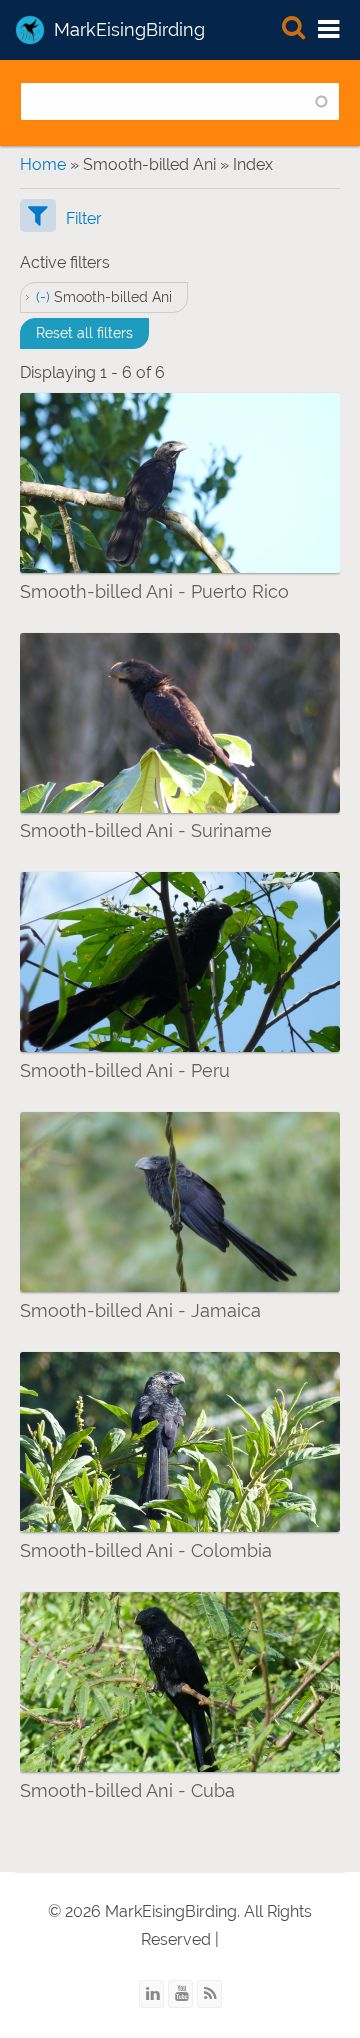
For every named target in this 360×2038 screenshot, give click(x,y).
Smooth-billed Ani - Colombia (146, 1550)
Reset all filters (84, 333)
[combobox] (180, 101)
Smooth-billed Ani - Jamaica (140, 1310)
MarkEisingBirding (129, 29)
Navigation (330, 30)
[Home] (30, 30)
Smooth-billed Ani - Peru (125, 1070)
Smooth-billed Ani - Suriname (146, 830)
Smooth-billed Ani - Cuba (127, 1790)
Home (43, 164)
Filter (84, 218)
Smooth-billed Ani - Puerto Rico (154, 591)
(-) (45, 297)
